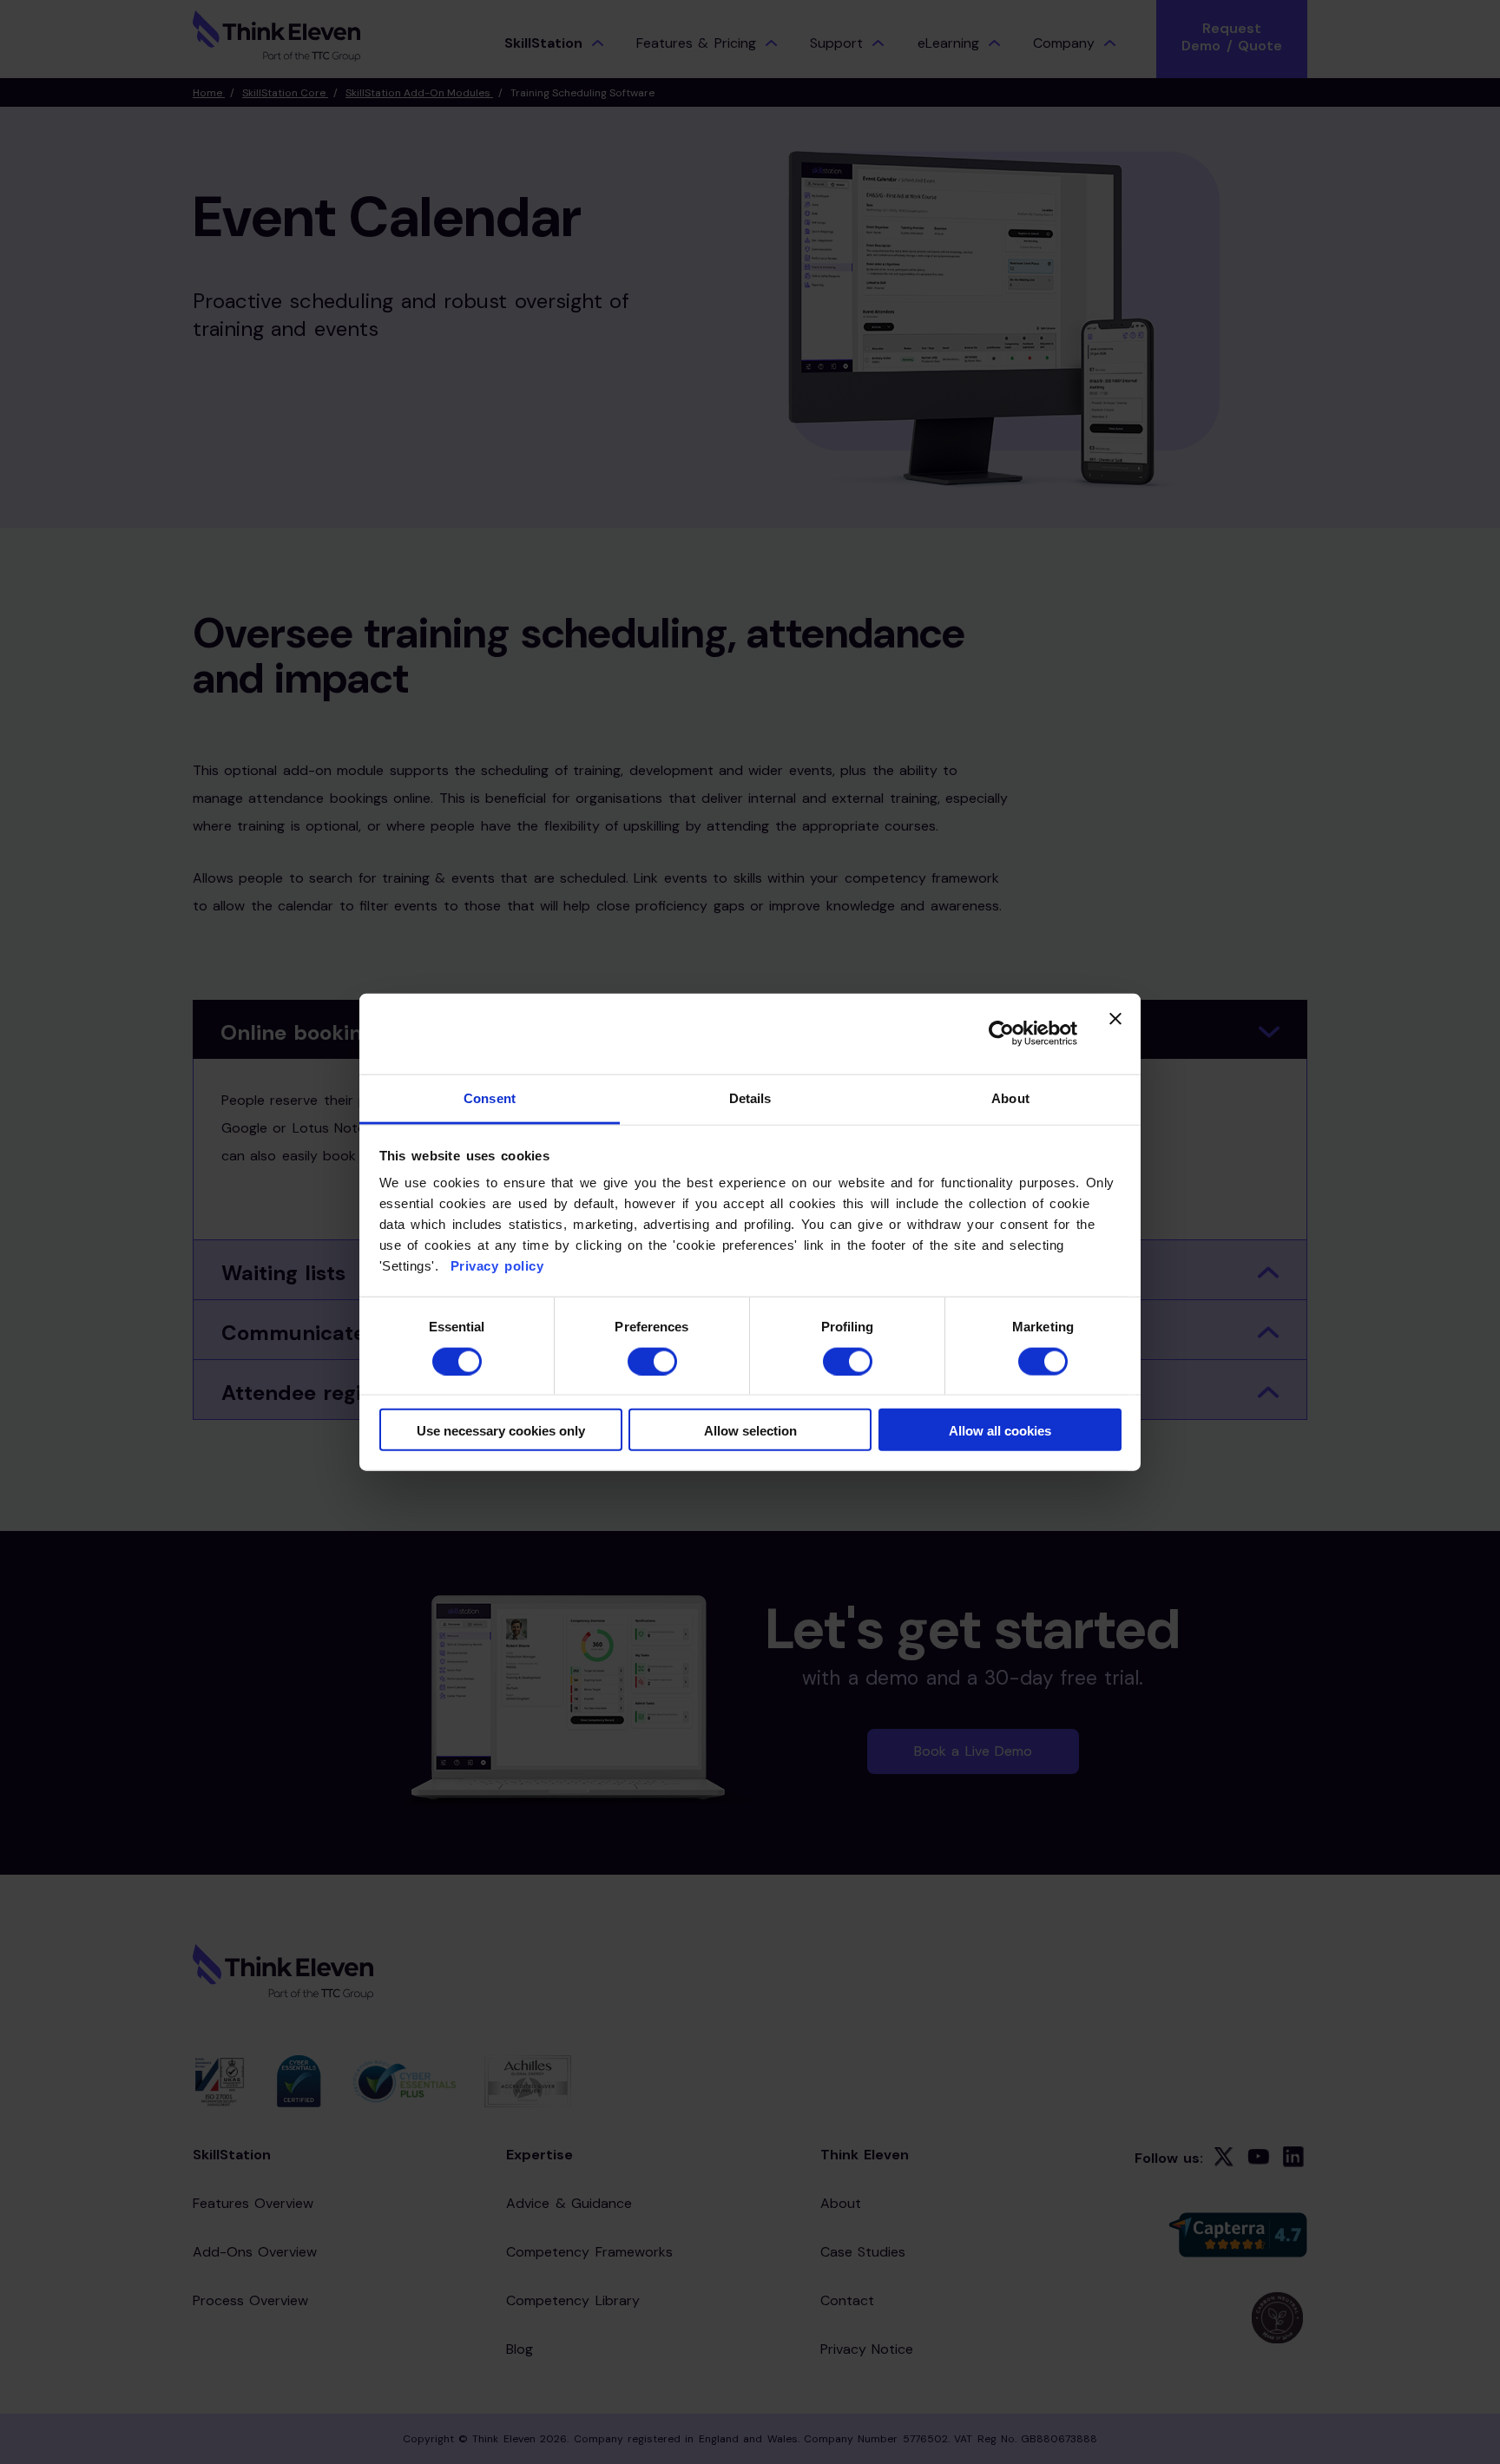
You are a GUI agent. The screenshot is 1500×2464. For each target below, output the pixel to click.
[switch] (652, 1361)
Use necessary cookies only (501, 1431)
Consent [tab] (490, 1098)
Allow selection (750, 1431)
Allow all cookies (1000, 1431)
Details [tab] (750, 1098)
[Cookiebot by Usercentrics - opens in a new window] (1001, 1034)
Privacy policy (494, 1266)
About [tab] (1010, 1098)
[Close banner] (1115, 1034)
